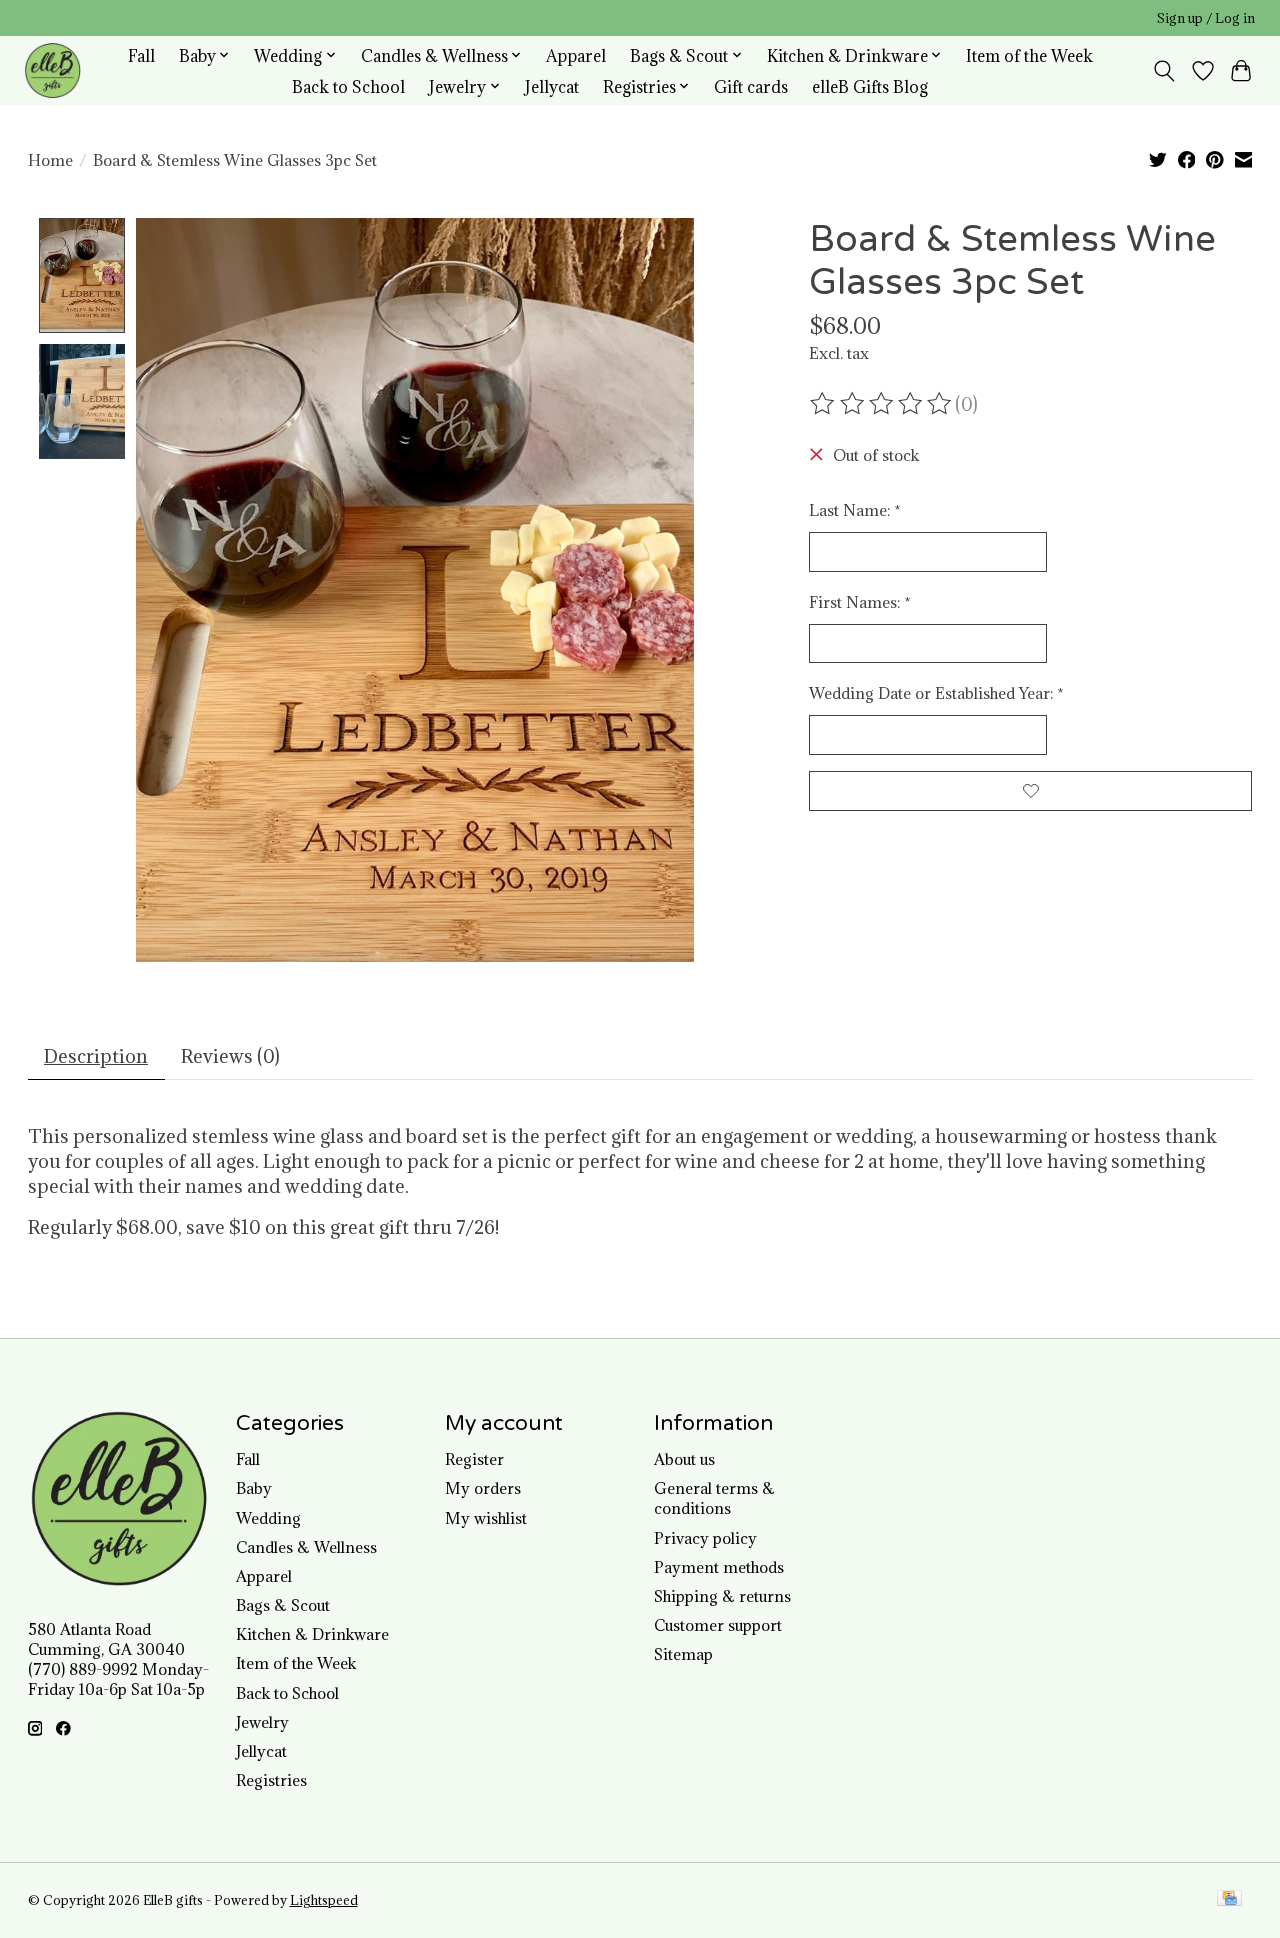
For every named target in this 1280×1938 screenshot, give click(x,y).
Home (50, 160)
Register (474, 1459)
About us (684, 1459)
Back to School (348, 86)
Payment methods (719, 1567)
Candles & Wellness (306, 1547)
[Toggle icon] (1163, 71)
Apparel (576, 55)
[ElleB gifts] (52, 70)
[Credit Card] (1229, 1900)
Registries (271, 1780)
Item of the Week (1029, 55)
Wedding (268, 1518)
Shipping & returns (722, 1596)
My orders (483, 1488)
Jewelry (262, 1722)
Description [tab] (96, 1056)
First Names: (860, 602)
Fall (141, 55)
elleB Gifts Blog (870, 86)
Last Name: (855, 510)
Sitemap (683, 1654)
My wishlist (486, 1518)
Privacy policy (705, 1538)
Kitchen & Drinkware (312, 1634)
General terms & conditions (714, 1498)
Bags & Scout (283, 1605)
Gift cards (751, 86)
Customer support (718, 1625)
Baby (254, 1488)
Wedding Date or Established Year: (936, 693)
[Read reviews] (882, 404)
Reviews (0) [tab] (230, 1056)
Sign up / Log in (1206, 18)
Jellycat (552, 86)
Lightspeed (324, 1900)
